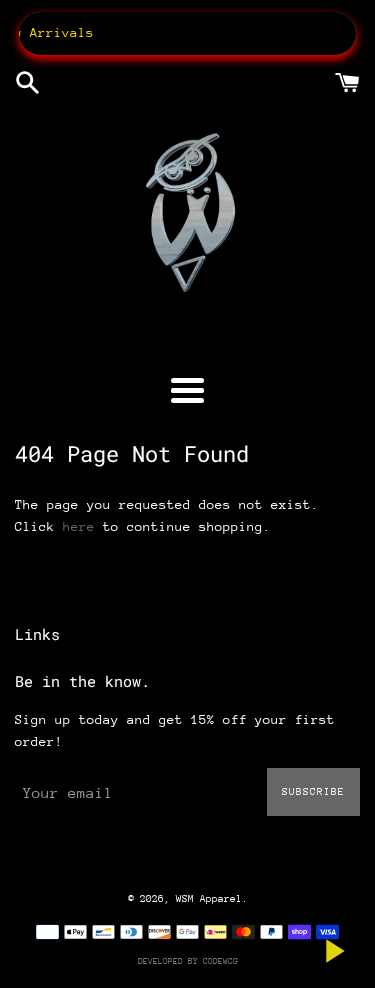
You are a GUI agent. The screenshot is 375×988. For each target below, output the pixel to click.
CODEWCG (220, 961)
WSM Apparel (209, 899)
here (79, 526)
